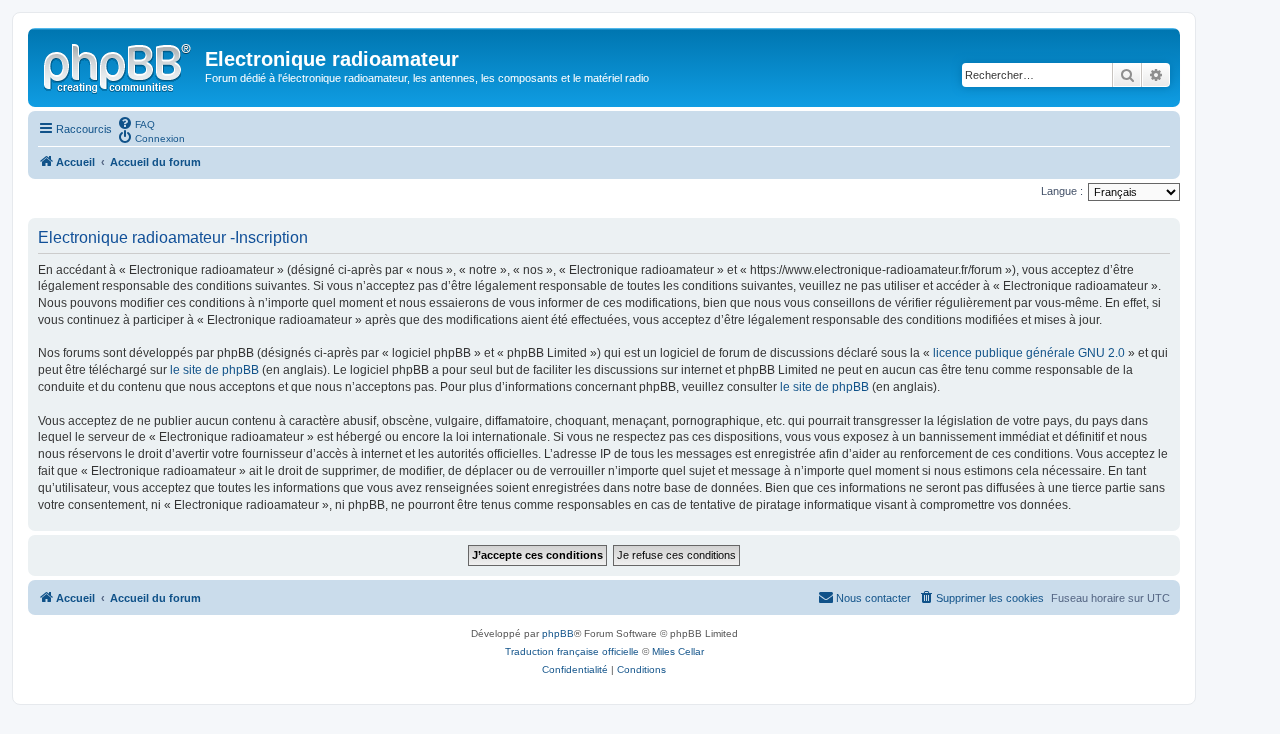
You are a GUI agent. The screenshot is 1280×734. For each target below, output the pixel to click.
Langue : (1062, 191)
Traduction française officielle (572, 651)
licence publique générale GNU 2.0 (1029, 353)
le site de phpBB (214, 370)
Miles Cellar (678, 651)
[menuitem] (136, 123)
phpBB (558, 633)
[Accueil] (119, 65)
